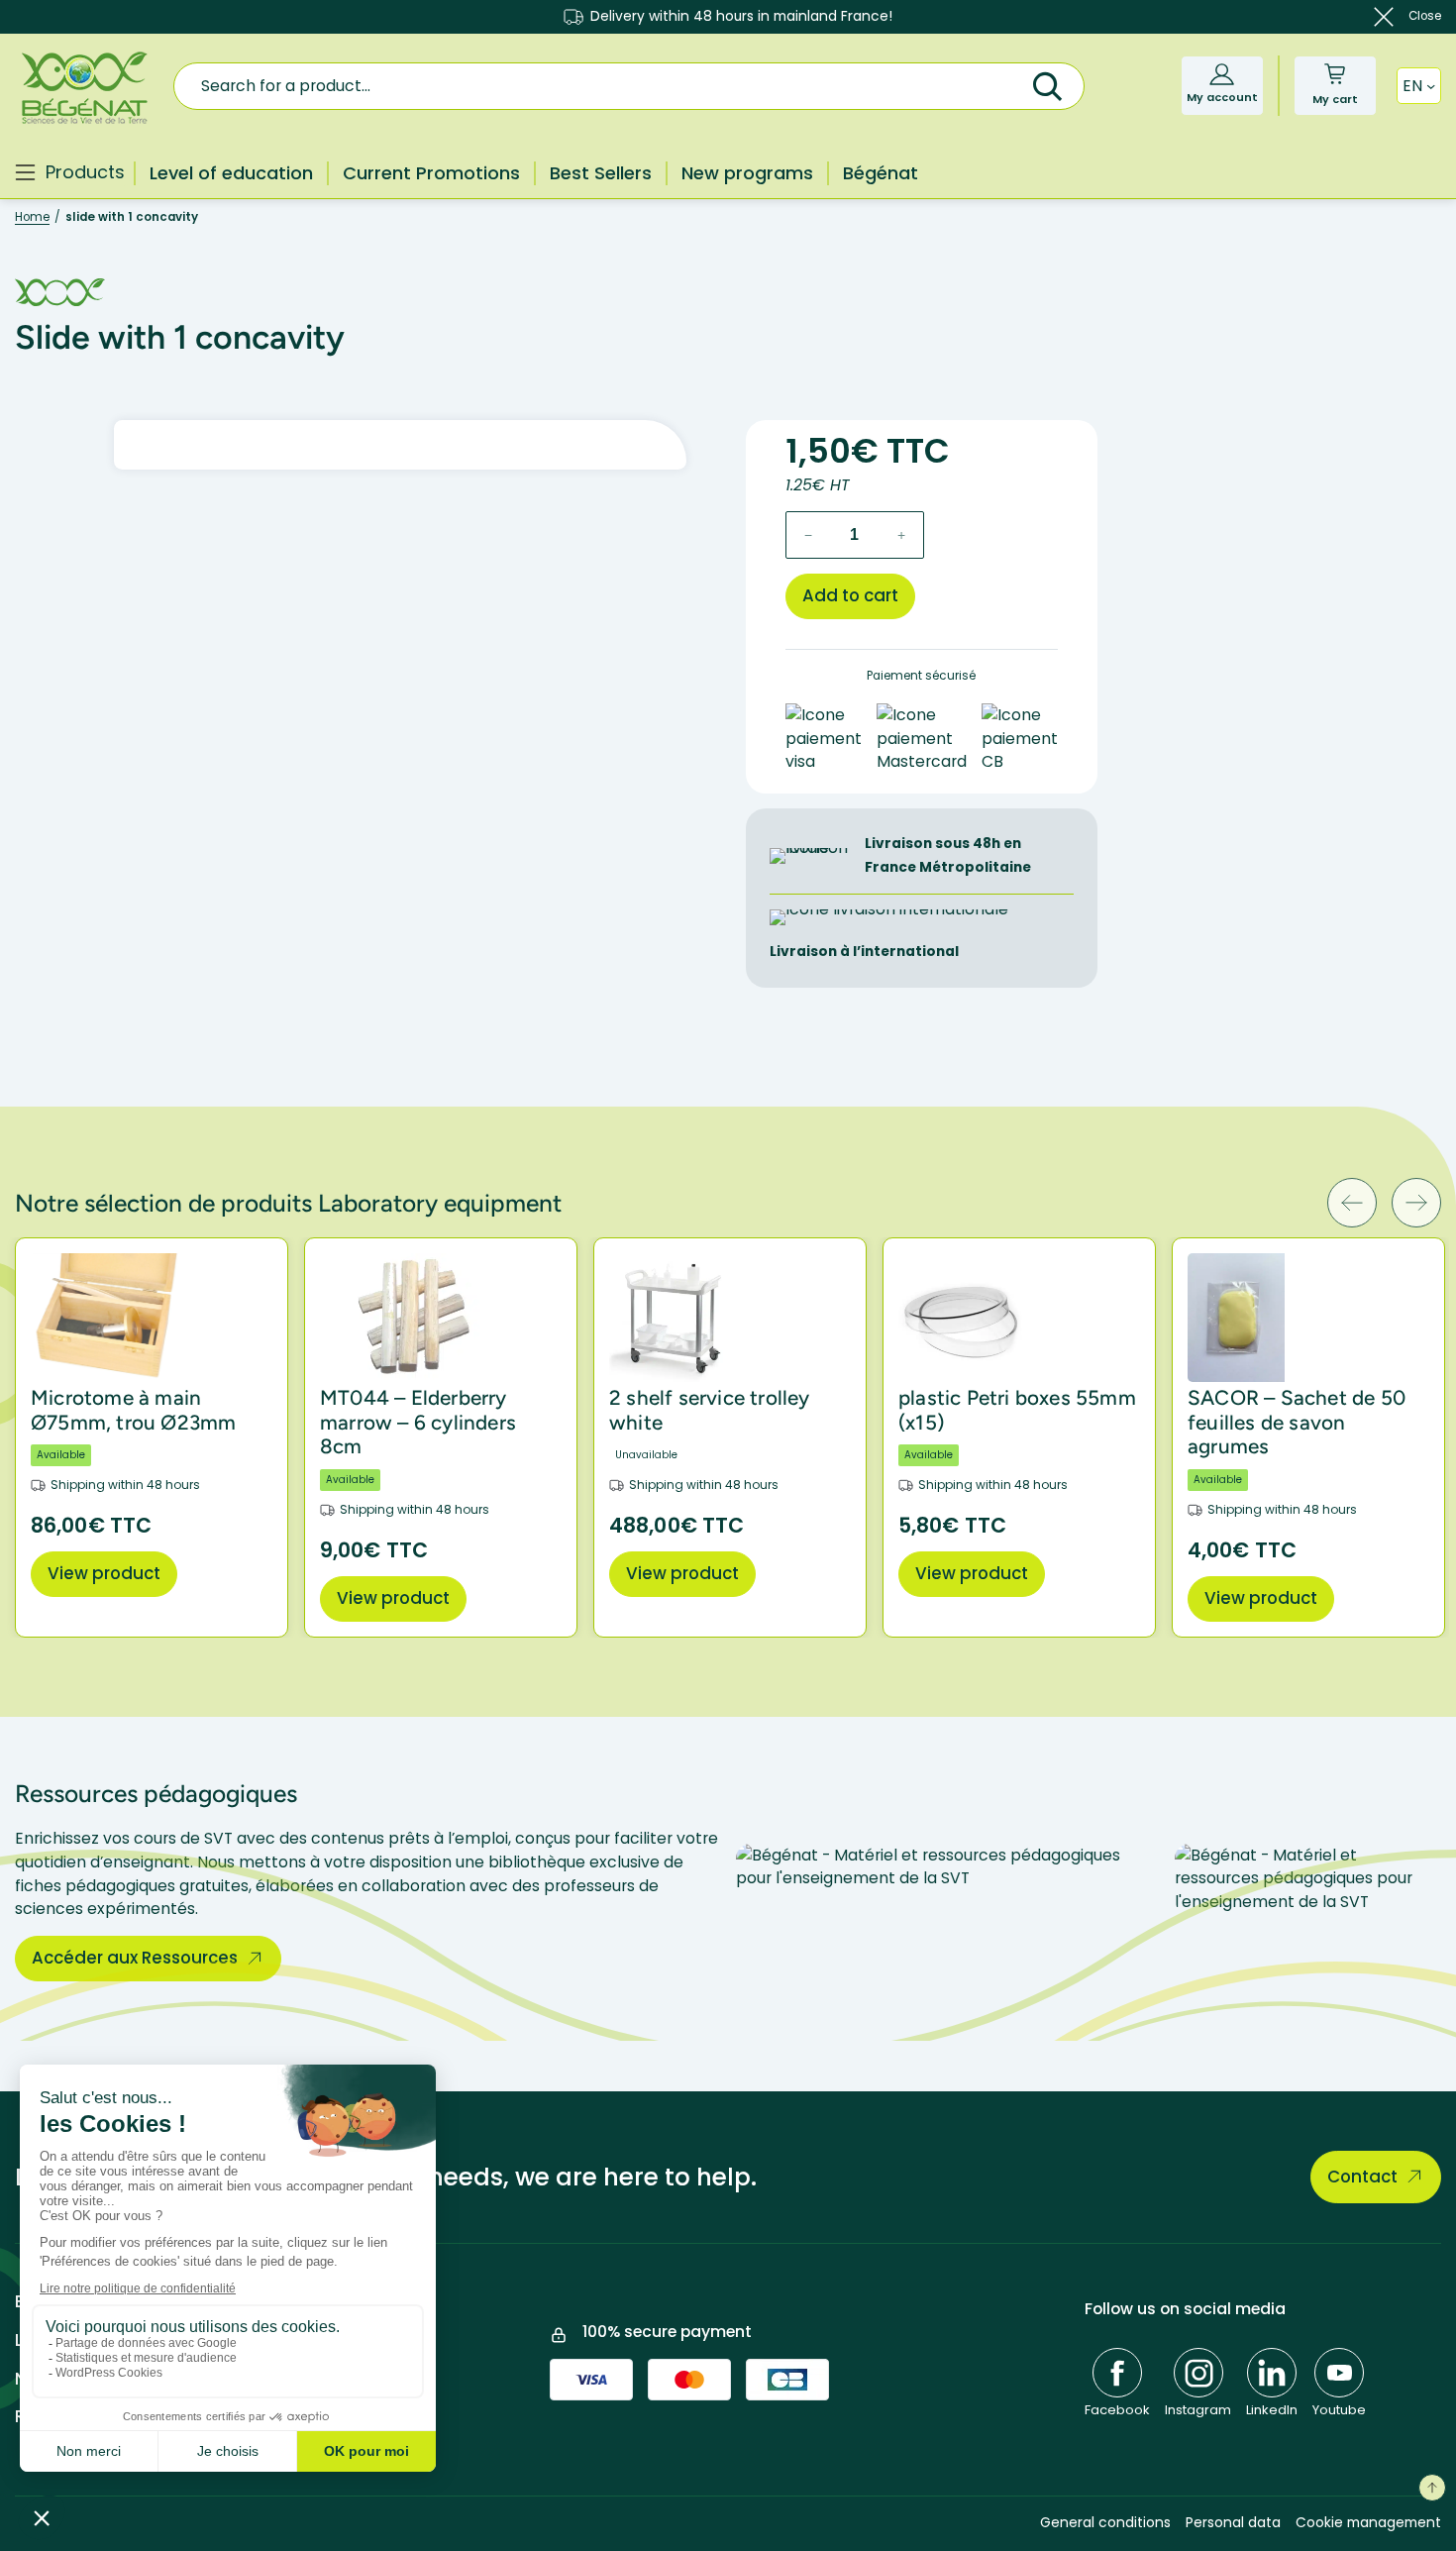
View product (104, 1573)
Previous (1352, 1203)
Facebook (1117, 2410)
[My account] (1222, 74)
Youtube (1339, 2410)
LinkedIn (1272, 2410)
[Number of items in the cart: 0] (1335, 74)
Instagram (1198, 2410)
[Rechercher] (1047, 84)
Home (32, 217)
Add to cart (850, 595)
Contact (1362, 2177)
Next (1416, 1203)
